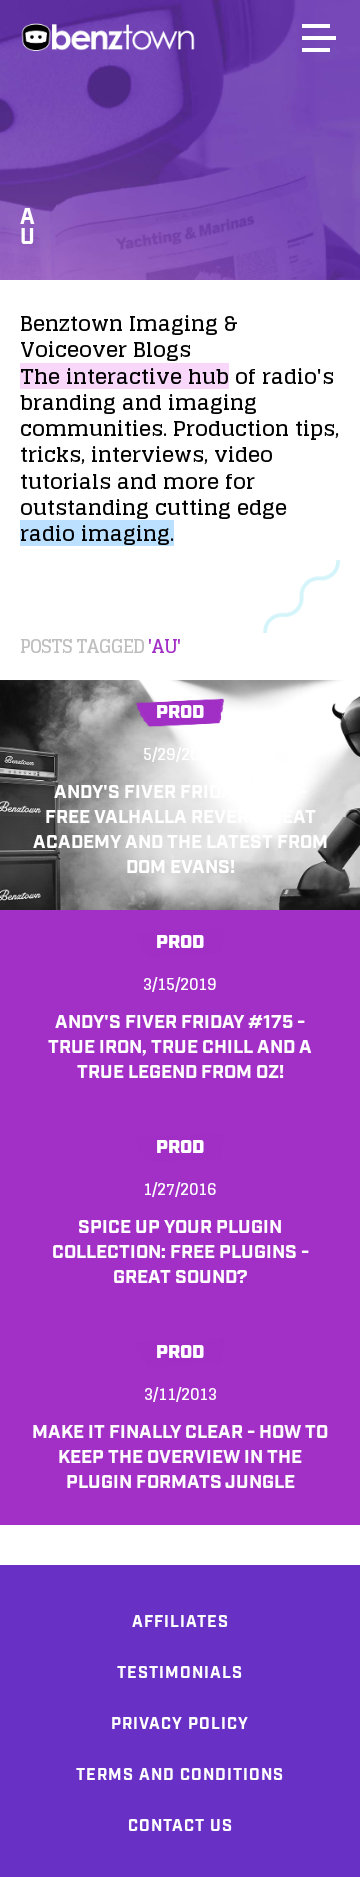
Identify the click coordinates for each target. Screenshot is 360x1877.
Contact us (180, 1826)
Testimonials (180, 1673)
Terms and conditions (180, 1775)
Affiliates (180, 1622)
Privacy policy (180, 1724)
